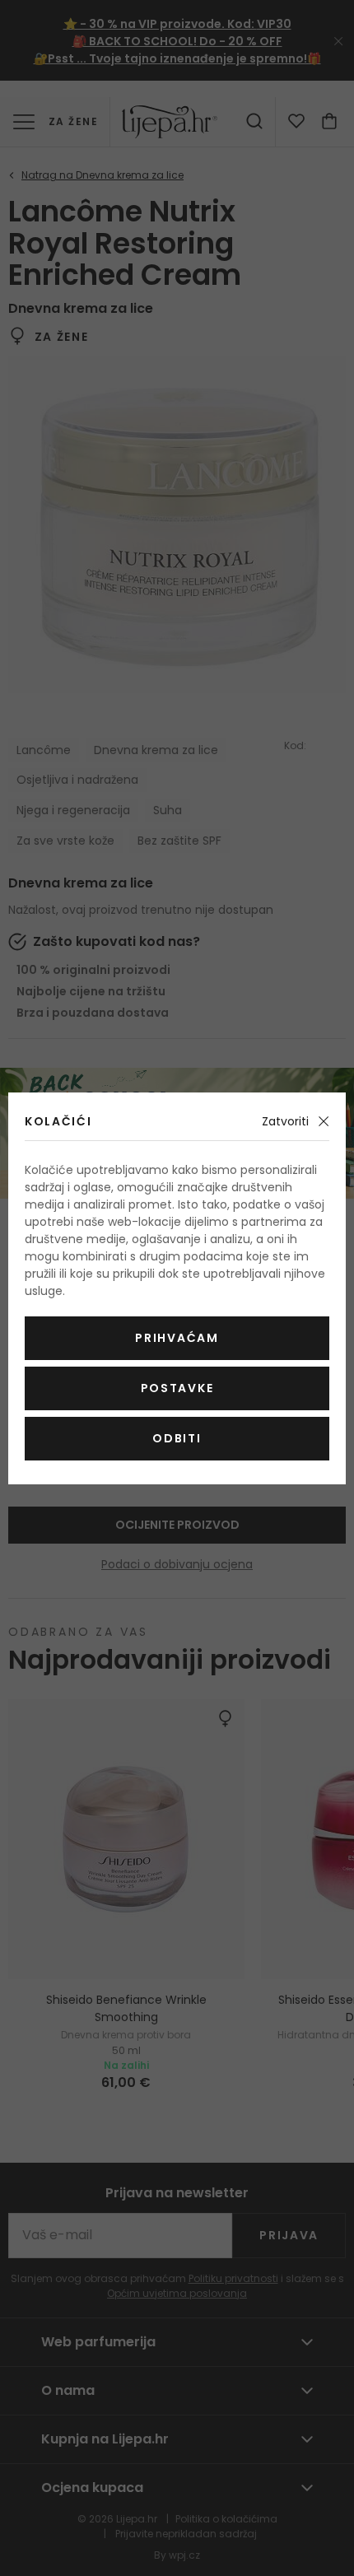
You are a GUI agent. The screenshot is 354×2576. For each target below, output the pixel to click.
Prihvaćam (177, 1338)
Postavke (177, 1388)
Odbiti (177, 1438)
